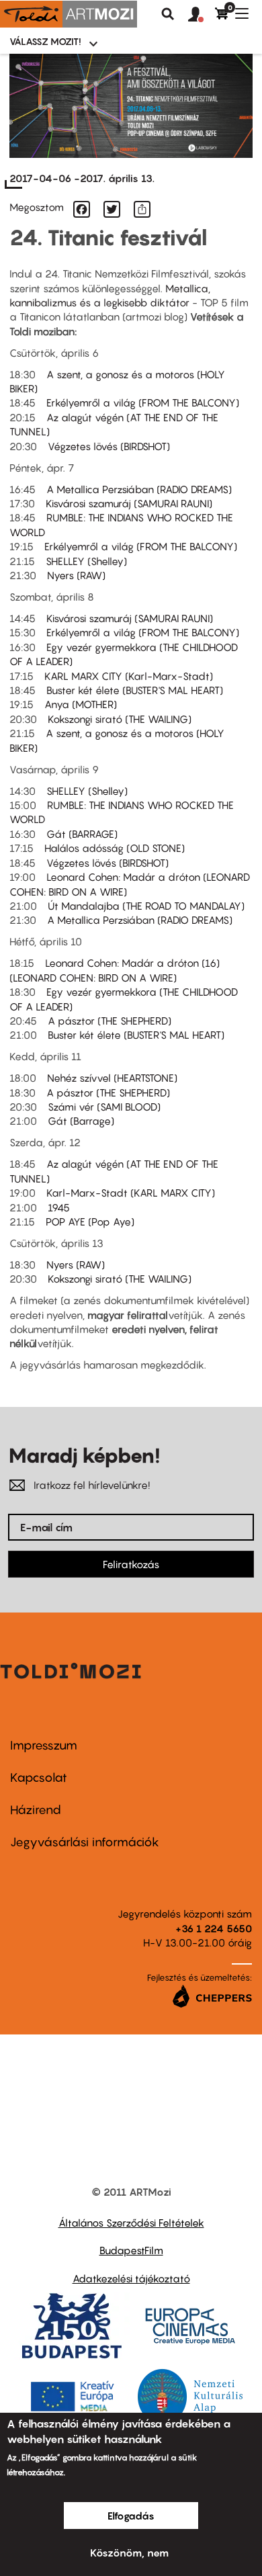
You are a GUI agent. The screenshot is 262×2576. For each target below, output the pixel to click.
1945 (59, 1207)
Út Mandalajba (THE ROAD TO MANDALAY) (146, 906)
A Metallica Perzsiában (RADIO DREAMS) (139, 489)
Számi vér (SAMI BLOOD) (104, 1107)
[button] (202, 15)
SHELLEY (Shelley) (86, 561)
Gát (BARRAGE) (82, 834)
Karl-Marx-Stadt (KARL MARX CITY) (131, 1193)
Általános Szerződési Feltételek (131, 2223)
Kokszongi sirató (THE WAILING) (120, 719)
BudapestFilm (131, 2250)
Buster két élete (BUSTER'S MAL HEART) (135, 690)
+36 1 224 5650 (214, 1928)
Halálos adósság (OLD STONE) (115, 848)
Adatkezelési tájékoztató (131, 2278)
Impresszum (44, 1745)
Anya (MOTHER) (81, 704)
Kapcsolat (39, 1777)
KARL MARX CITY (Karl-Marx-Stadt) (129, 676)
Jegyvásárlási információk (85, 1842)
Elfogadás (131, 2516)
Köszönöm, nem (129, 2552)
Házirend (36, 1810)
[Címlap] (69, 14)
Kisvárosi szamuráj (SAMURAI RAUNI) (129, 503)
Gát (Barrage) (81, 1121)
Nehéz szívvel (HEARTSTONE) (112, 1078)
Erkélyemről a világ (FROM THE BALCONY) (143, 402)
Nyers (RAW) (76, 575)
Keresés (168, 14)
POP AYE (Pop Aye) (90, 1221)
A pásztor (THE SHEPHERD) (110, 1021)
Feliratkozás (131, 1564)
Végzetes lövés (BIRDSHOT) (109, 446)
